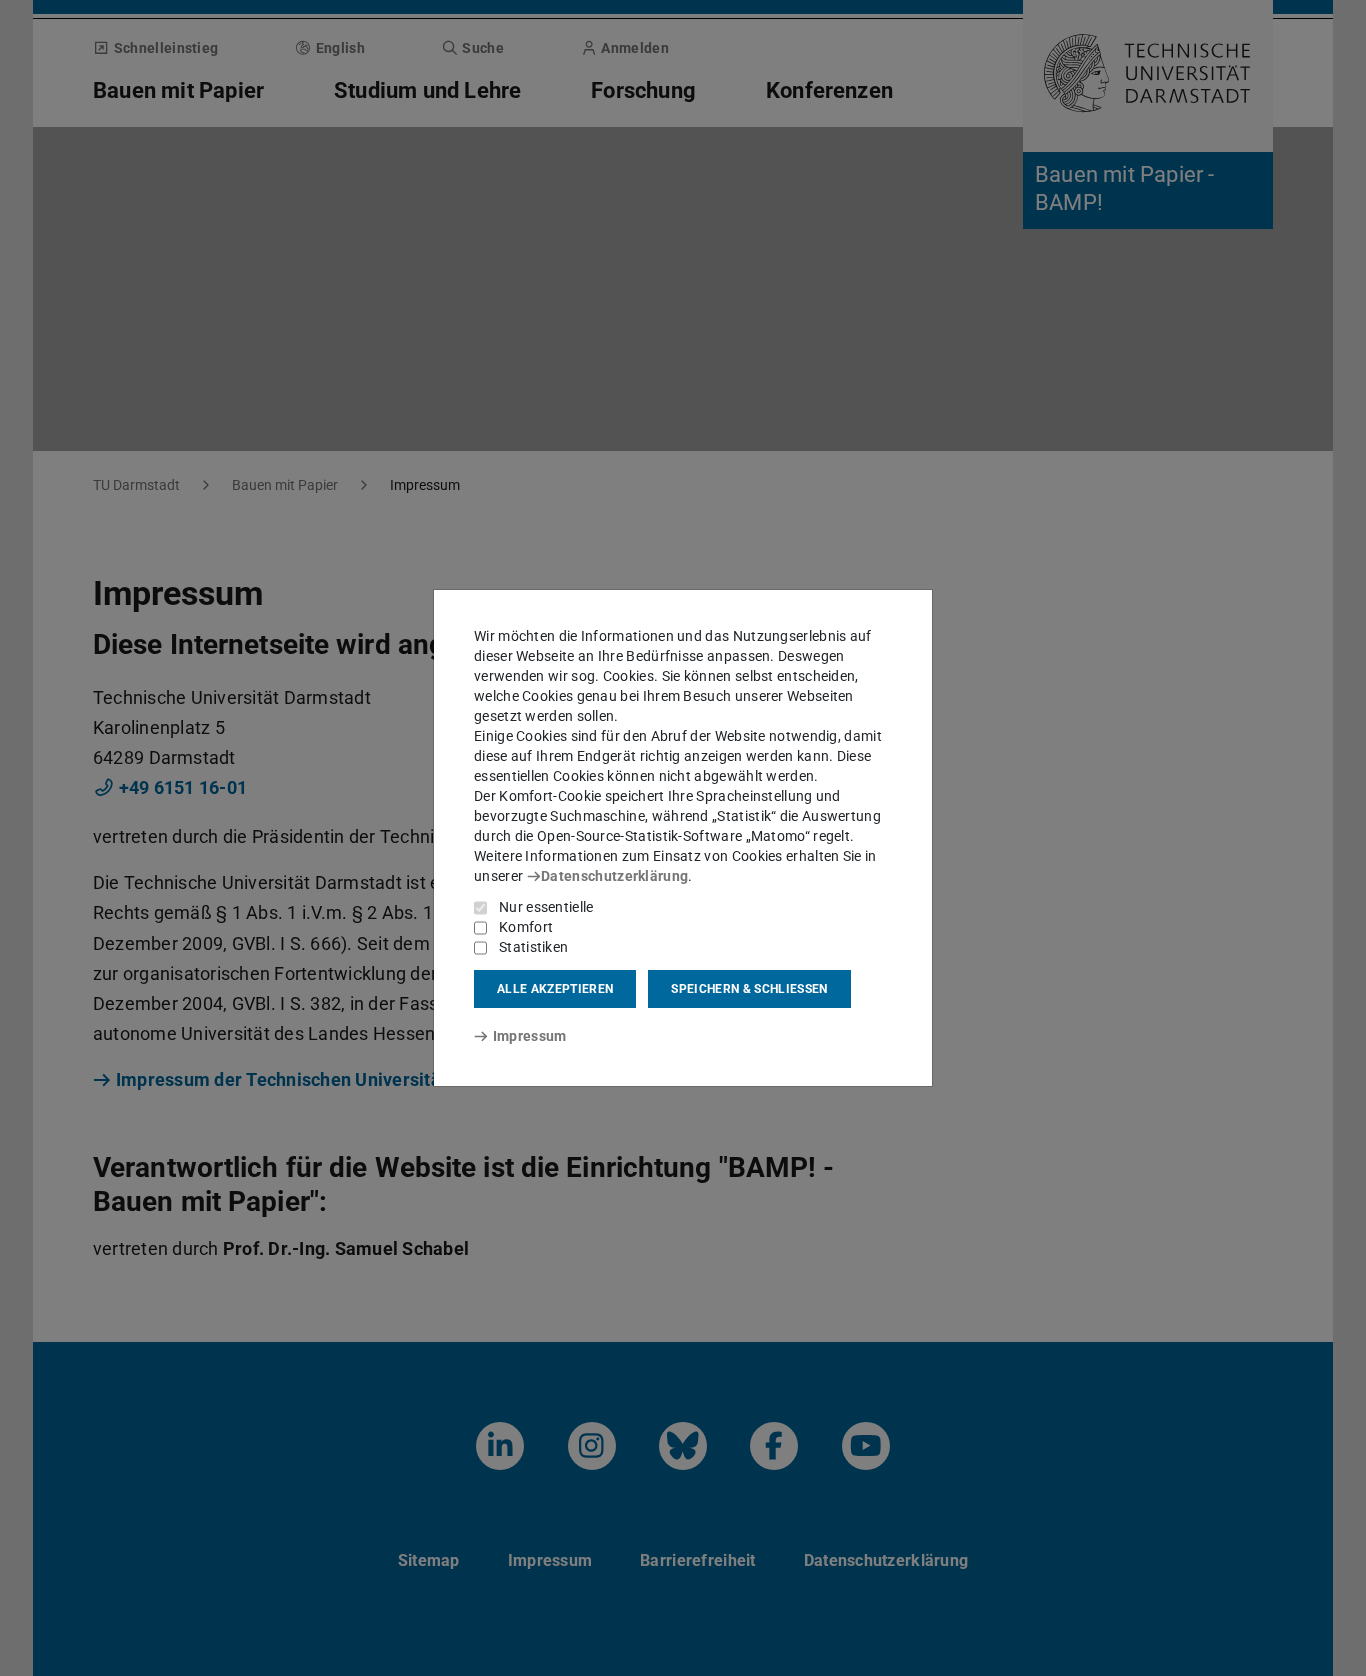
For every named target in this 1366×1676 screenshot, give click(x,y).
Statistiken (533, 947)
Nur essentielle (546, 907)
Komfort (526, 927)
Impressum (529, 1036)
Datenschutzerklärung (614, 876)
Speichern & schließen (749, 989)
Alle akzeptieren (555, 989)
